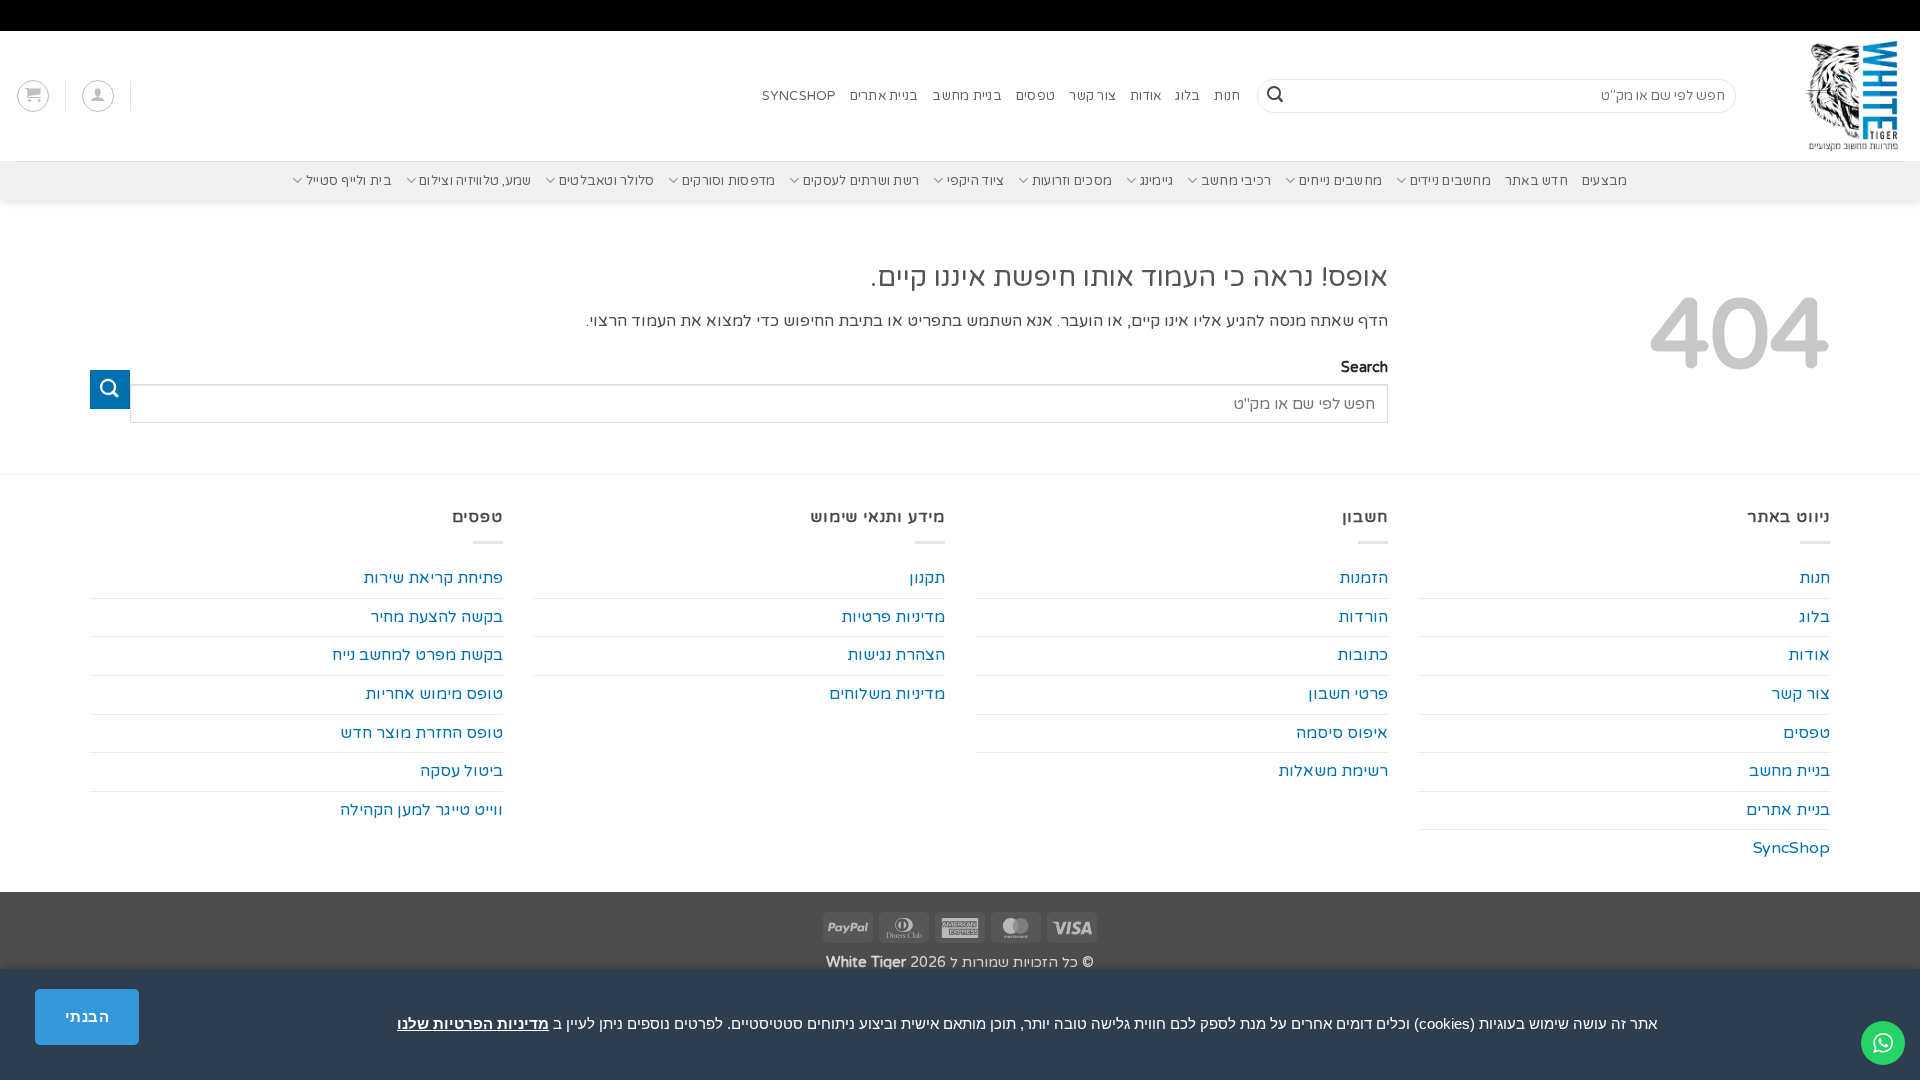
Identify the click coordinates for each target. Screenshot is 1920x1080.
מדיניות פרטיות (893, 617)
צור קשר (1092, 96)
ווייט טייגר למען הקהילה (421, 810)
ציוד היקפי (975, 181)
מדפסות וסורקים (728, 181)
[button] (98, 96)
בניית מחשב (967, 96)
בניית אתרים (884, 96)
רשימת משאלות (1333, 771)
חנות (1227, 96)
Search (1364, 367)
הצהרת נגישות (896, 655)
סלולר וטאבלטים (606, 181)
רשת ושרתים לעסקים (861, 181)
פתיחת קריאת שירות (433, 578)
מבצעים (1605, 181)
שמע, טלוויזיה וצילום (475, 181)
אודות (1145, 96)
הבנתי (87, 1016)
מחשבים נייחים (1340, 181)
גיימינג (1156, 181)
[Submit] (1275, 96)
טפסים (1035, 96)
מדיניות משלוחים (887, 694)
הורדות (1363, 617)
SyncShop (799, 96)
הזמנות (1363, 578)
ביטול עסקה (461, 771)
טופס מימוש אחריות (434, 694)
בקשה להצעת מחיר (436, 617)
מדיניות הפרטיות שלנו (473, 1023)
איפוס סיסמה (1342, 733)
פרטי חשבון (1348, 694)
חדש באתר (1536, 181)
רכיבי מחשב (1236, 181)
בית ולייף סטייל (348, 181)
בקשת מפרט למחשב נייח (417, 655)
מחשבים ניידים (1450, 181)
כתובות (1362, 655)
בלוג (1187, 96)
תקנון (927, 578)
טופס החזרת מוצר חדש (421, 733)
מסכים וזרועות (1072, 181)
